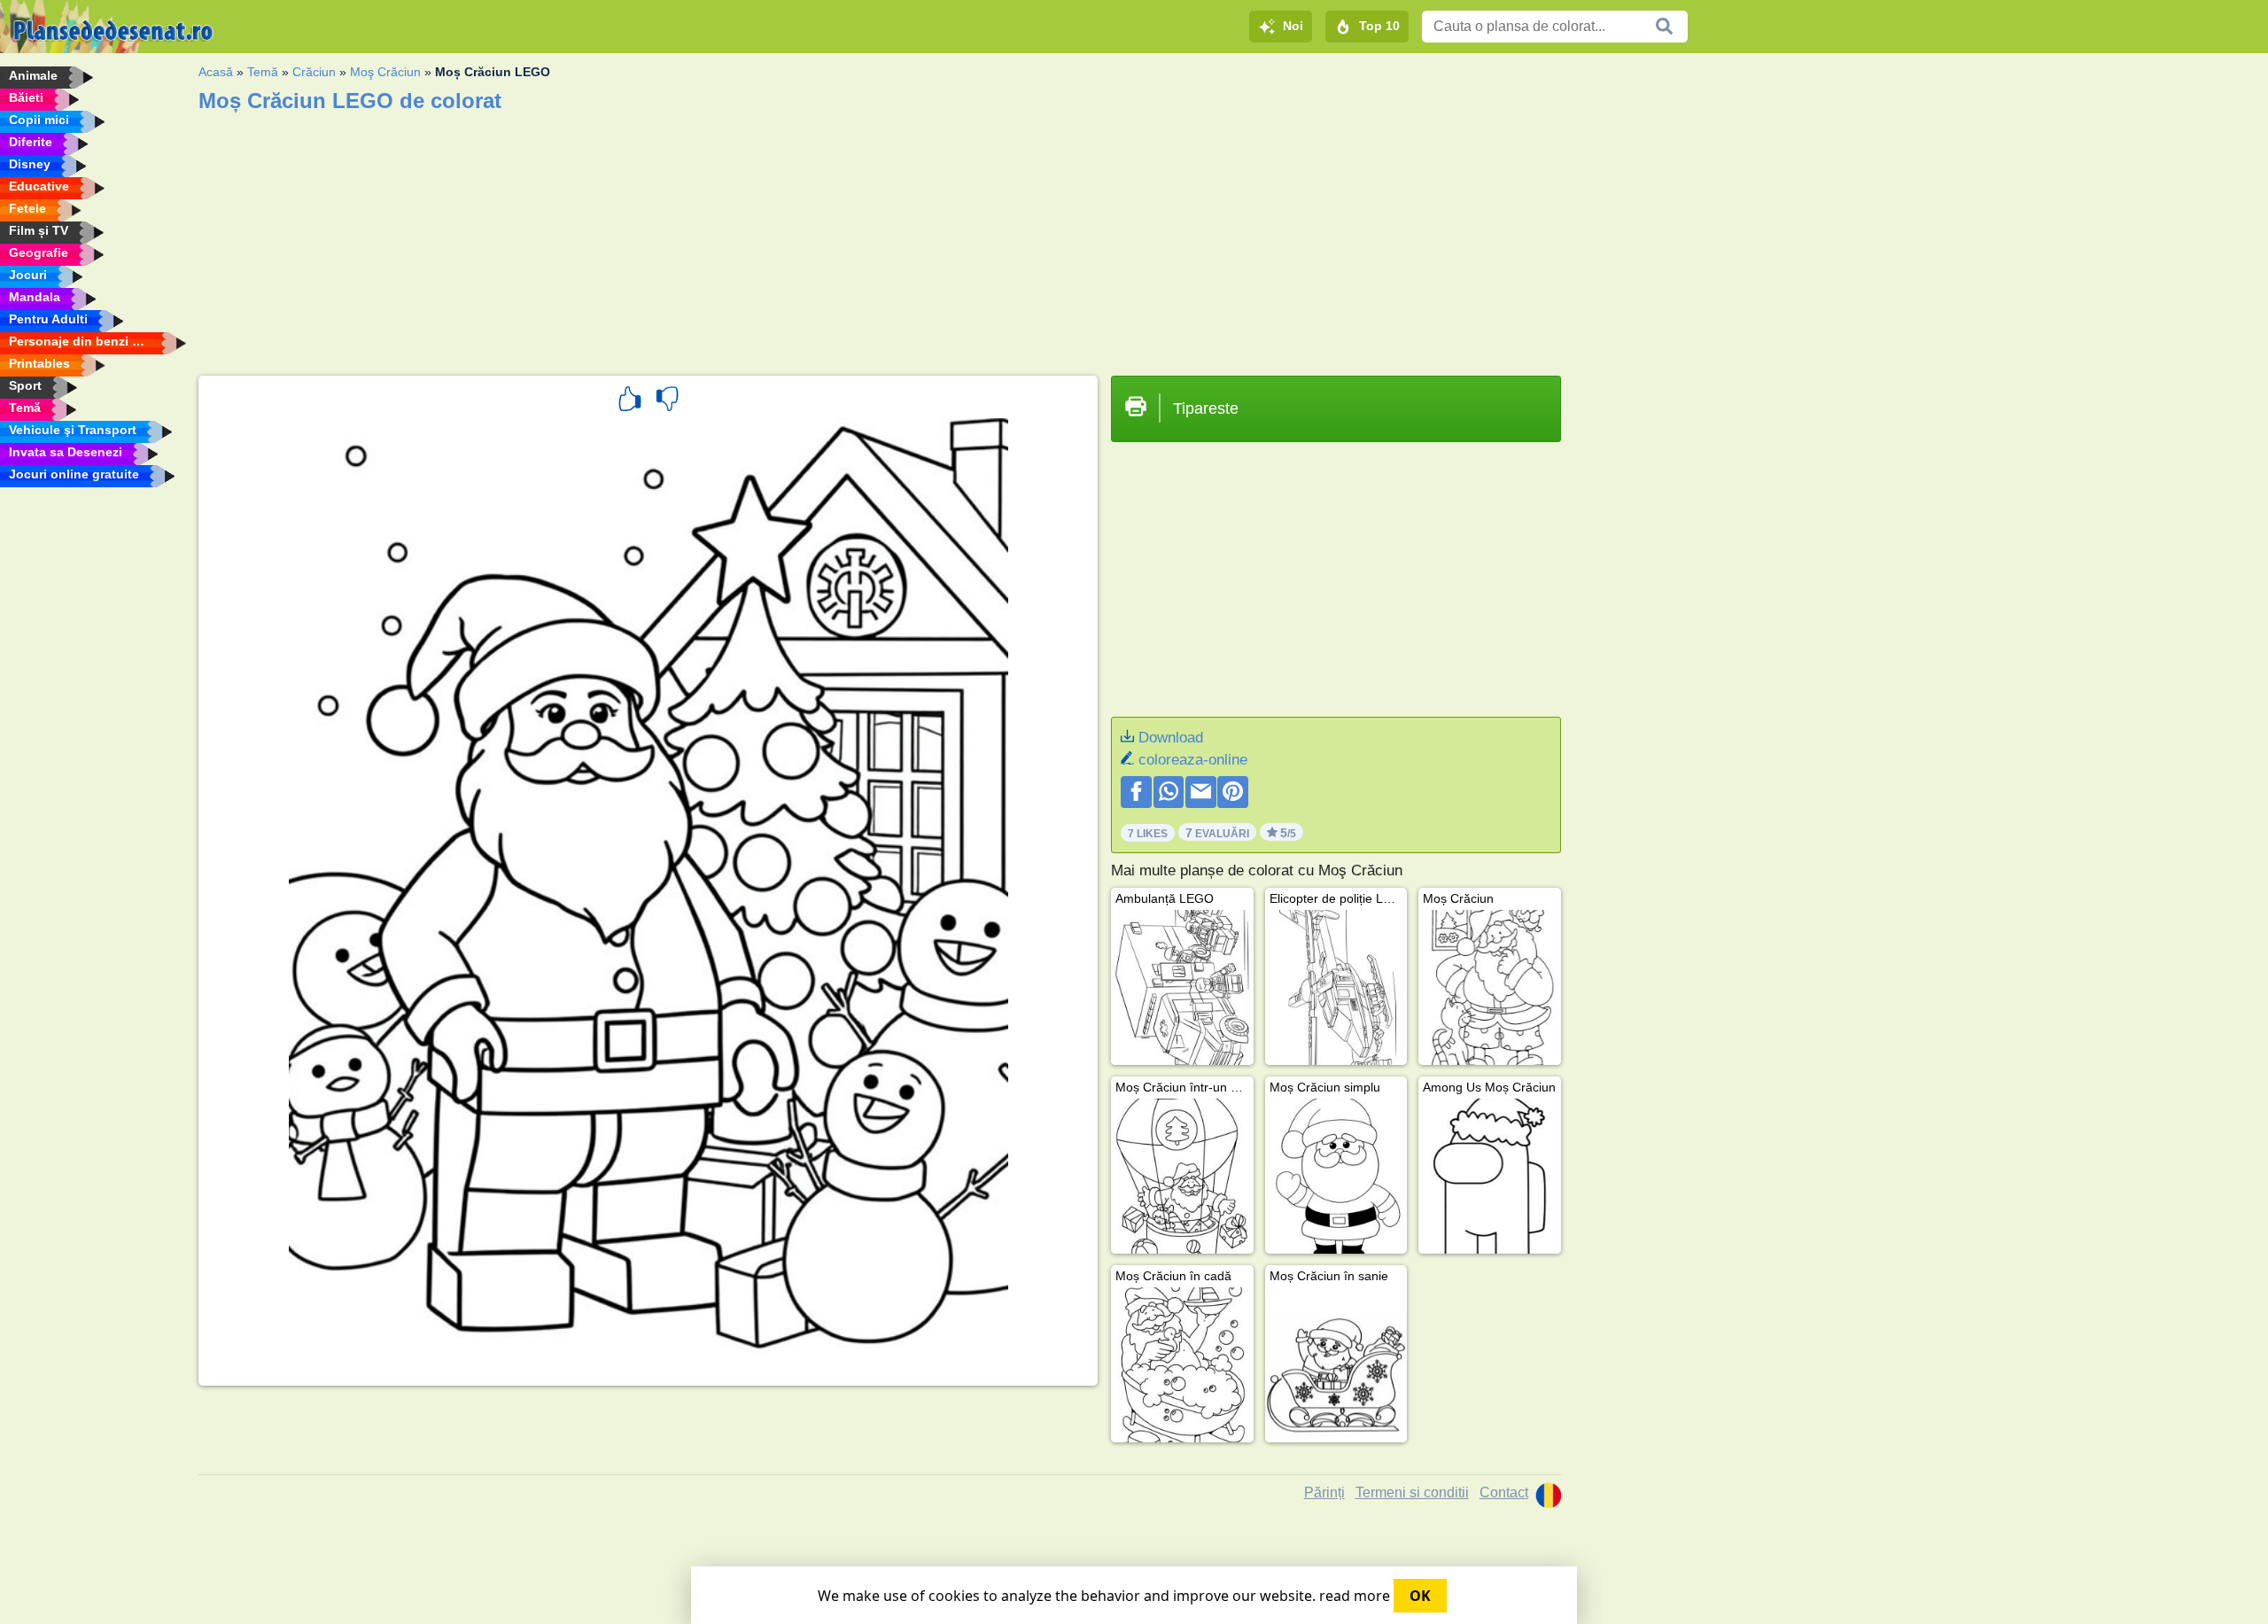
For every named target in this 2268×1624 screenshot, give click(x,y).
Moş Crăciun (385, 72)
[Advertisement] (730, 238)
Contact (1504, 1492)
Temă (263, 72)
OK (1420, 1596)
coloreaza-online (1193, 760)
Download (1171, 738)
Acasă (216, 72)
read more (1355, 1596)
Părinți (1324, 1492)
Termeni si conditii (1412, 1492)
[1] (630, 401)
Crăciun (314, 72)
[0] (667, 401)
